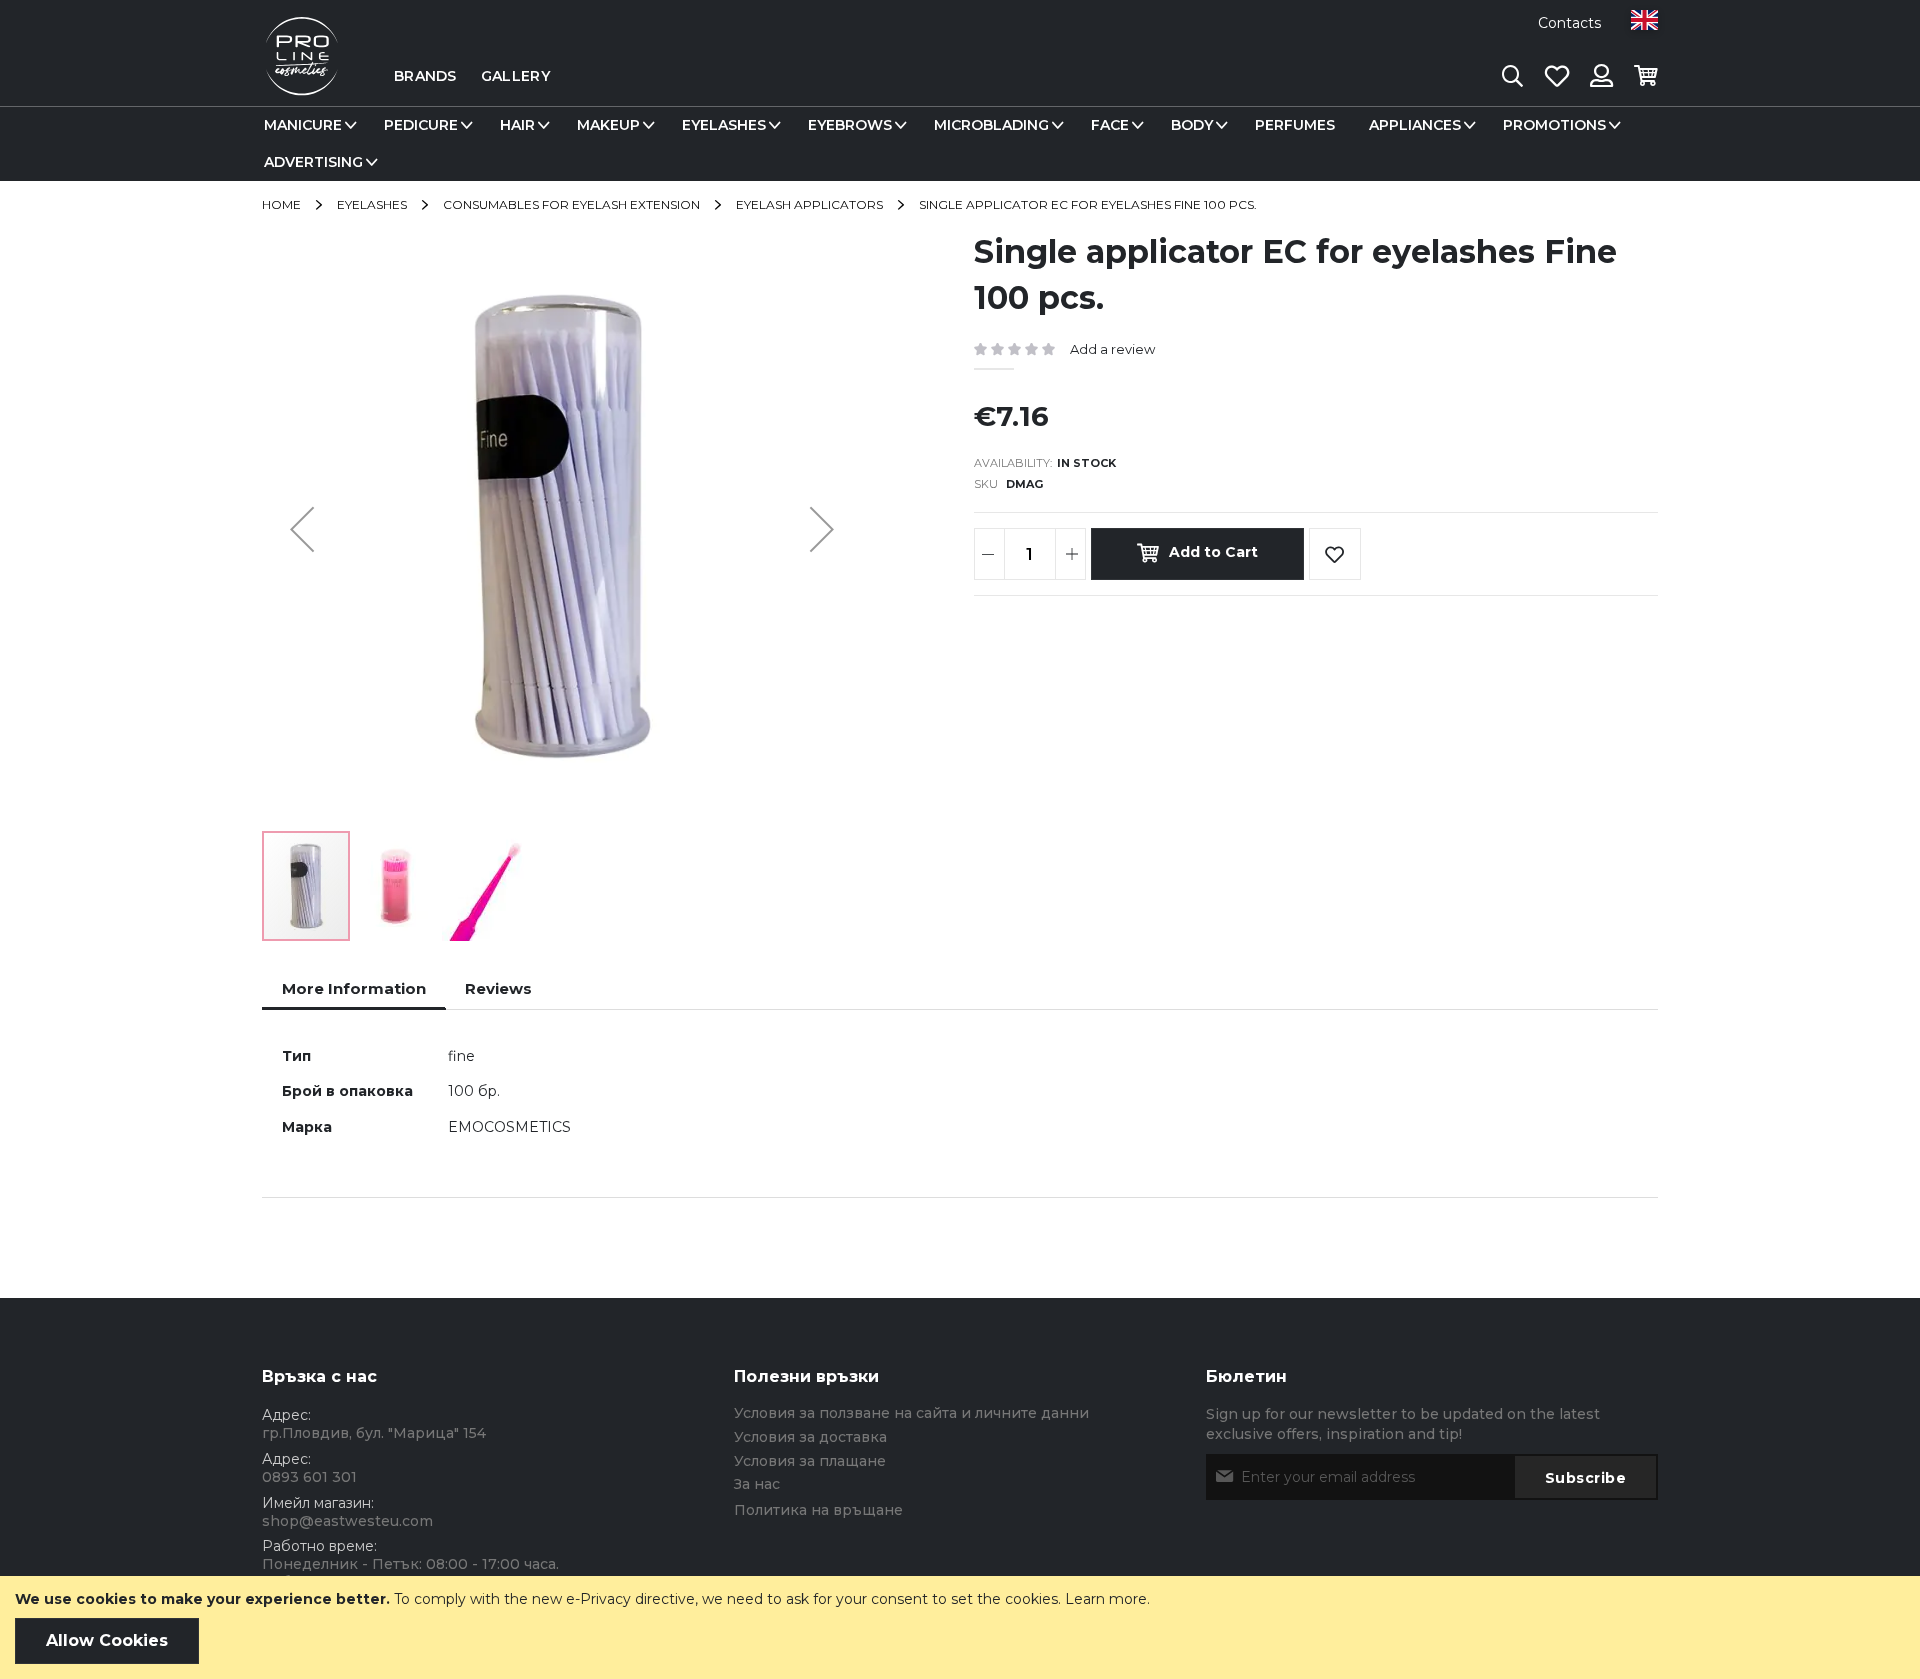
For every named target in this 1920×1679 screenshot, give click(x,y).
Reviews (498, 988)
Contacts (1569, 23)
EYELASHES (372, 204)
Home (281, 204)
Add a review (1112, 349)
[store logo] (302, 76)
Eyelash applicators (809, 204)
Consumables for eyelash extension (571, 204)
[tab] (354, 988)
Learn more (1106, 1599)
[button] (1644, 20)
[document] (960, 1627)
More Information (354, 988)
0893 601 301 (309, 1477)
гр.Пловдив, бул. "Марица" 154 (374, 1433)
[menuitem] (307, 125)
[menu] (960, 144)
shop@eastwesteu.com (347, 1521)
